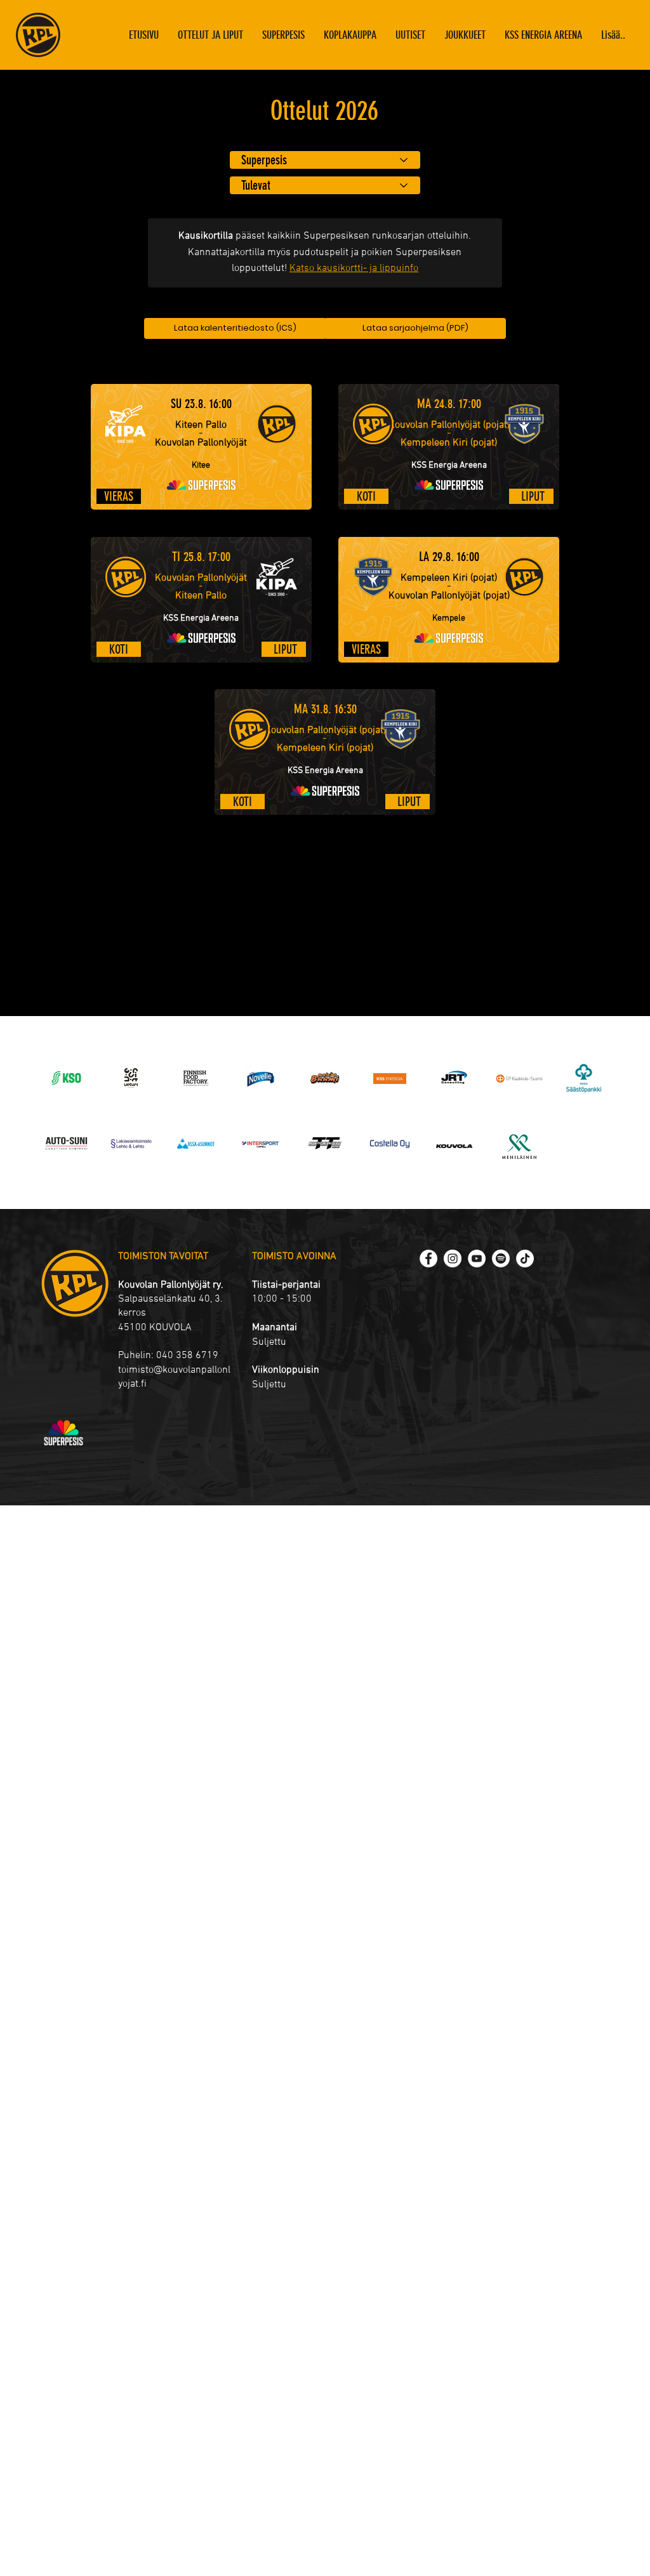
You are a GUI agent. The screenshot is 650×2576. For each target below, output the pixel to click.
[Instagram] (453, 1258)
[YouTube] (477, 1258)
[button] (465, 35)
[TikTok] (525, 1258)
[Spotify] (501, 1258)
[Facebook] (428, 1258)
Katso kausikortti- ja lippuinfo (354, 268)
